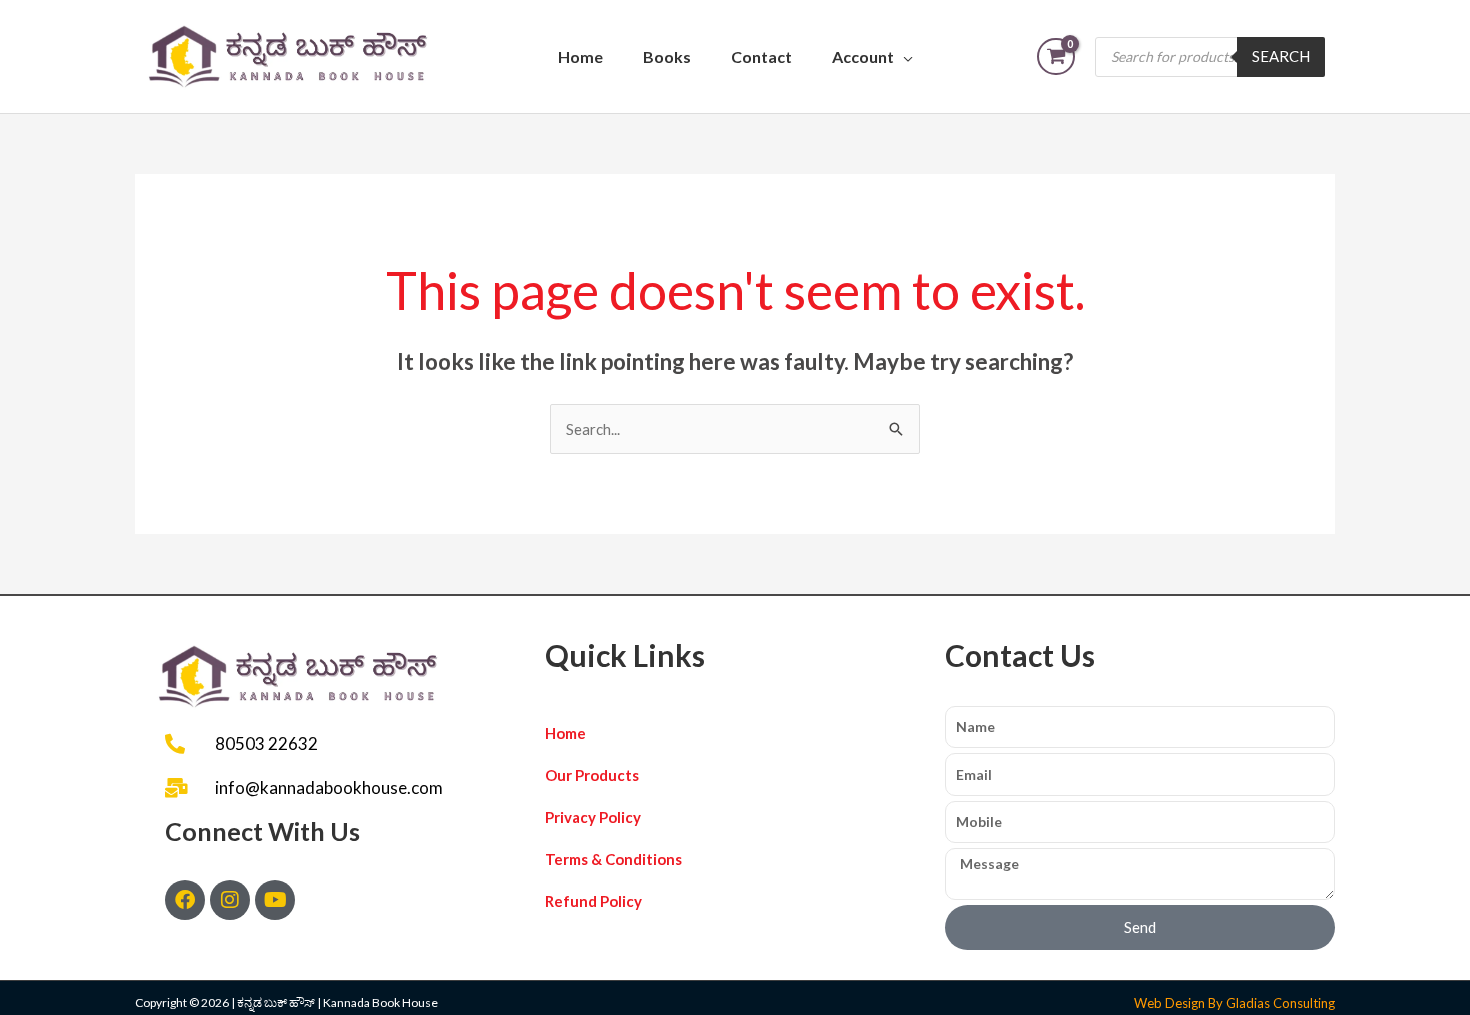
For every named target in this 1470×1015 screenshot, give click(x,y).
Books (667, 56)
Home (580, 56)
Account (863, 56)
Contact (761, 56)
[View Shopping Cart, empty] (1056, 56)
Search (1281, 56)
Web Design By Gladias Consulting (1234, 1003)
